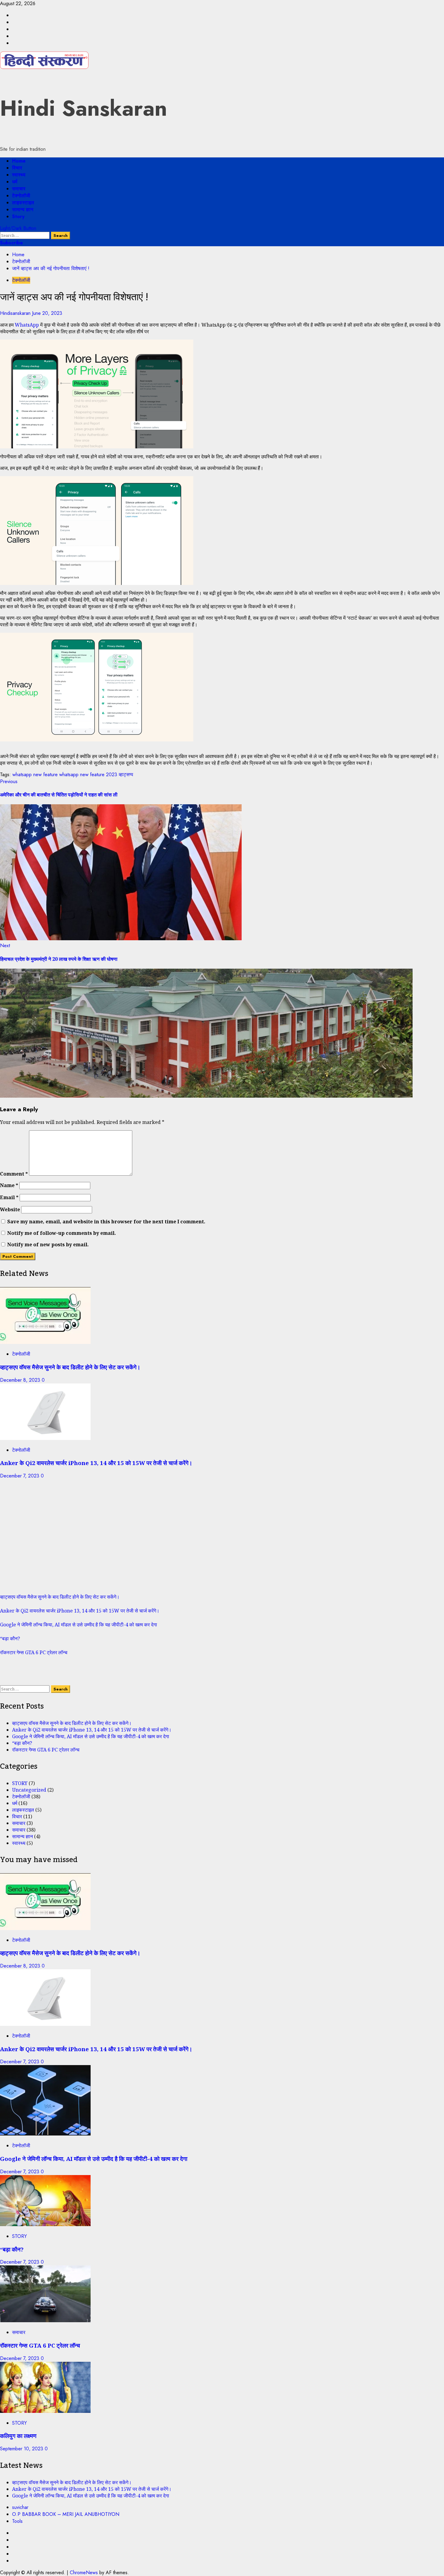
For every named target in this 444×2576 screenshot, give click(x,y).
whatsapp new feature (35, 775)
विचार (17, 168)
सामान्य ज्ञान (23, 210)
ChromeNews (84, 2573)
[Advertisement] (181, 1540)
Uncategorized (29, 1790)
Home (19, 161)
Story (18, 216)
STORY (20, 1783)
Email (9, 1197)
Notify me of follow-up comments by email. (62, 1233)
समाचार (19, 189)
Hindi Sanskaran (84, 108)
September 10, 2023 (22, 2449)
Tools (17, 2521)
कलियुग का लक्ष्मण (18, 2436)
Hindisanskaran (16, 313)
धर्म (15, 182)
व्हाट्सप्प (126, 775)
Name (9, 1185)
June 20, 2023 (47, 313)
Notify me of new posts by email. (48, 1244)
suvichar (20, 2507)
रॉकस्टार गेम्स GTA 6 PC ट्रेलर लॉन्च (34, 1652)
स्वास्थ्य (19, 175)
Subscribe (11, 243)
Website (10, 1209)
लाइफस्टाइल (23, 203)
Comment (14, 1174)
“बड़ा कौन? (10, 1638)
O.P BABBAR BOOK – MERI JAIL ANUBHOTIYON (66, 2514)
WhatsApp (27, 325)
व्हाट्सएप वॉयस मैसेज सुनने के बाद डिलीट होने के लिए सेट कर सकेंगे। (70, 1367)
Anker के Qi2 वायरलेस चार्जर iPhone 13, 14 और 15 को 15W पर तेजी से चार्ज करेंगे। (96, 1463)
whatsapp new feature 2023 (88, 775)
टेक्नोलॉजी (21, 196)
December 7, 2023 (20, 1476)
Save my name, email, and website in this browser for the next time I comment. (106, 1222)
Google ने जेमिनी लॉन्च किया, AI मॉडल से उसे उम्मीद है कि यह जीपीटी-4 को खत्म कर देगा (79, 1625)
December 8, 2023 (21, 1380)
